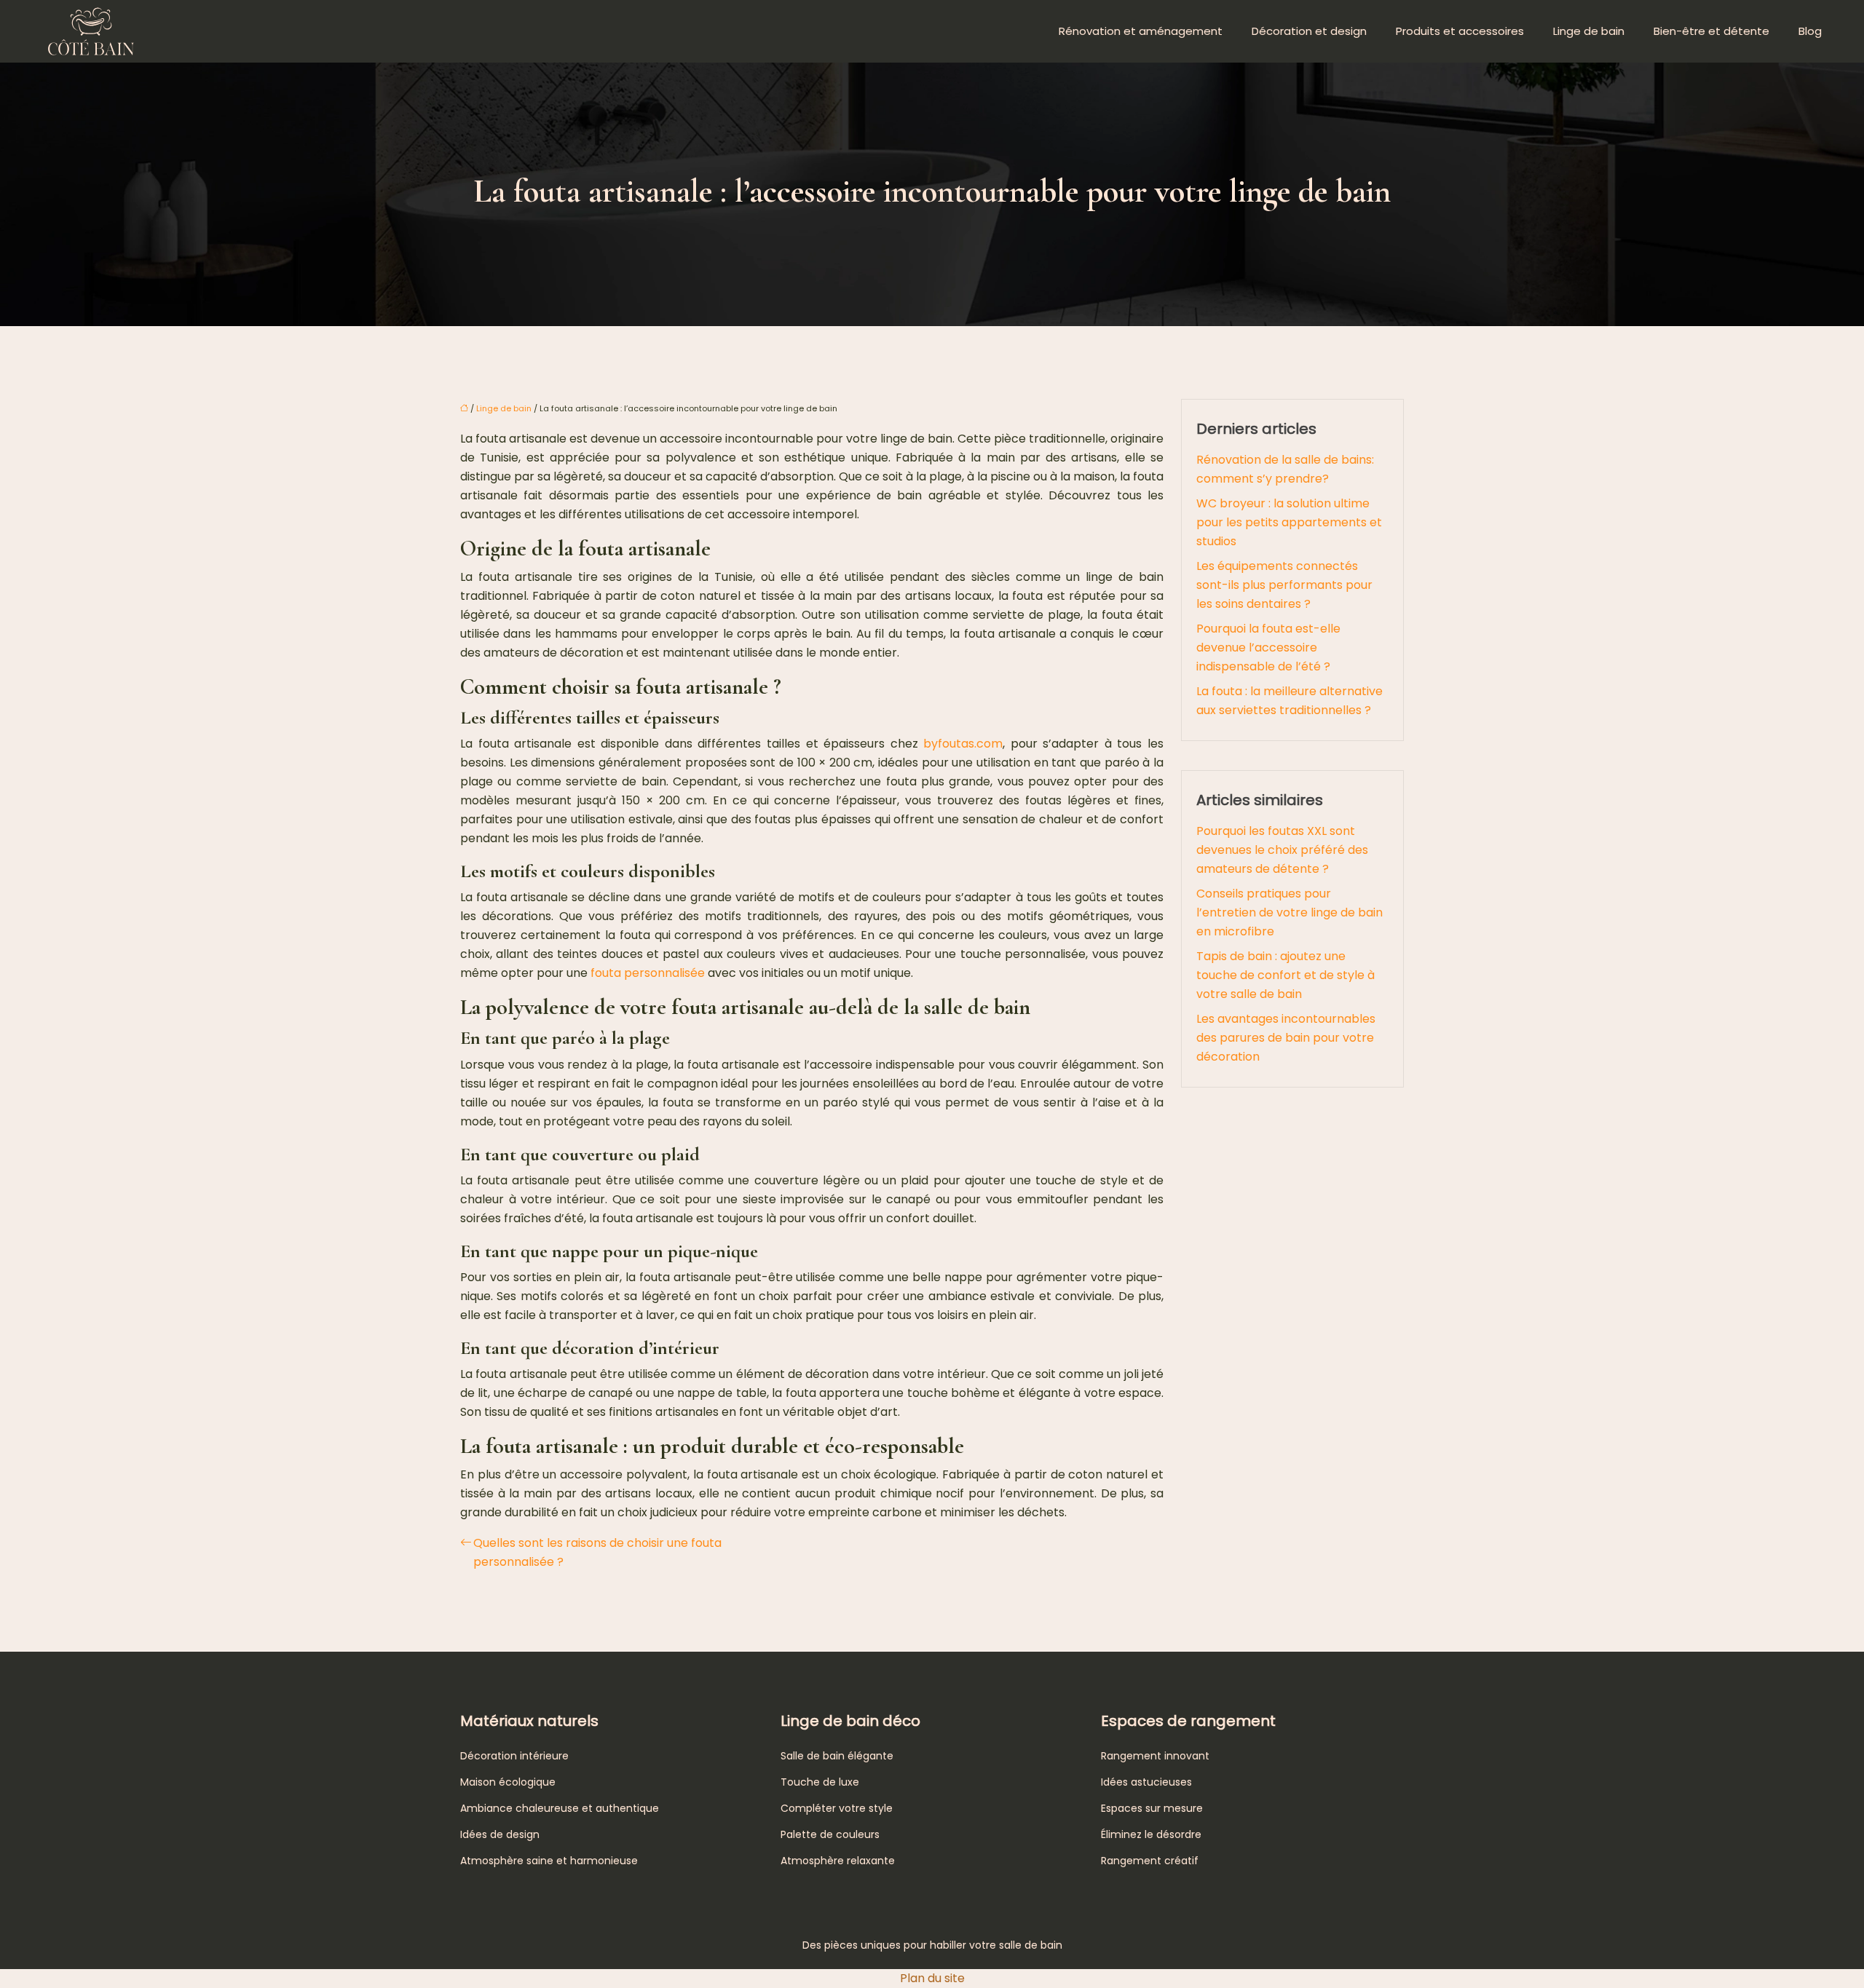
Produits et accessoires (1460, 31)
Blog (1810, 31)
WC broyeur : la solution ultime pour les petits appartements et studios (1289, 522)
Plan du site (932, 1978)
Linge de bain (1589, 31)
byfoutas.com (963, 744)
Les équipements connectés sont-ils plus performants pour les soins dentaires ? (1284, 585)
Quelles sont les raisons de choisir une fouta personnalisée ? (597, 1552)
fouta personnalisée (649, 973)
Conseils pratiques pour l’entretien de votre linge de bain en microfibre (1290, 912)
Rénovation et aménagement (1141, 31)
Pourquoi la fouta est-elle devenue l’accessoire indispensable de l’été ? (1268, 648)
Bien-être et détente (1711, 31)
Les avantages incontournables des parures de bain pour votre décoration (1286, 1038)
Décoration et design (1309, 31)
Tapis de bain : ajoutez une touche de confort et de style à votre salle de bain (1286, 975)
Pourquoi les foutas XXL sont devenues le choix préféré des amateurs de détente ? (1282, 850)
